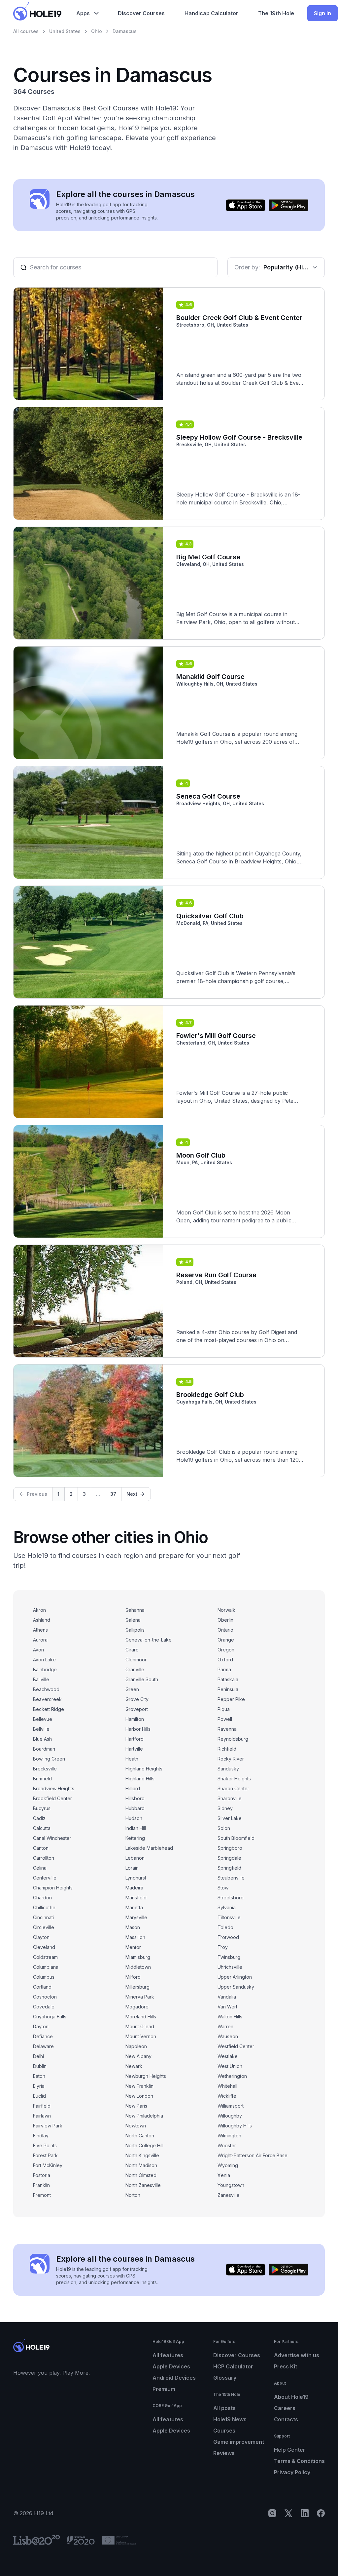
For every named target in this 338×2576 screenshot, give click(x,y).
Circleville (44, 1927)
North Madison (141, 2165)
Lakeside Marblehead (149, 1848)
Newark (134, 2066)
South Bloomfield (236, 1838)
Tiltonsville (229, 1917)
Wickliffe (227, 2096)
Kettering (135, 1838)
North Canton (140, 2136)
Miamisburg (138, 1957)
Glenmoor (136, 1660)
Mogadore (137, 2007)
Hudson (134, 1818)
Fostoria (42, 2175)
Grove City (137, 1699)
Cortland (42, 1987)
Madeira (134, 1888)
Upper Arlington (235, 1977)
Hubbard (135, 1808)
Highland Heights (144, 1769)
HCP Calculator (233, 2366)
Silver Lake (230, 1818)
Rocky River (231, 1759)
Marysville (136, 1917)
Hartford (135, 1739)
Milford (133, 1977)
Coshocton (45, 1997)
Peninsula (228, 1689)
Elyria (39, 2086)
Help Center (290, 2450)
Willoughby (230, 2116)
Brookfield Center (52, 1798)
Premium (164, 2389)
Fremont (42, 2195)
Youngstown (231, 2185)
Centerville (45, 1878)
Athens (40, 1630)
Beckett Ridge (49, 1709)
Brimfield (42, 1779)
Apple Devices (171, 2366)
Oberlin (225, 1620)
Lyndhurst (136, 1878)
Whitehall (227, 2086)
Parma (224, 1669)
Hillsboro (135, 1798)
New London (139, 2096)
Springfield (229, 1868)
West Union (230, 2066)
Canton (41, 1848)
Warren (225, 2026)
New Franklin (139, 2086)
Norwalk (226, 1610)
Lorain (132, 1868)
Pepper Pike (231, 1699)
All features (168, 2355)
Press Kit (286, 2366)
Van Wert (227, 2007)
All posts (224, 2408)
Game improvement (239, 2442)
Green (132, 1689)
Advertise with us (297, 2355)
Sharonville (230, 1798)
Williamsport (231, 2106)
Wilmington (229, 2136)
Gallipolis (135, 1630)
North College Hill (144, 2145)
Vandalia (227, 1997)
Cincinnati (43, 1917)
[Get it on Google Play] (288, 205)
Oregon (226, 1650)
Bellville (41, 1729)
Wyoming (228, 2165)
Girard (132, 1650)
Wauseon (228, 2036)
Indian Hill (136, 1828)
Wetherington (232, 2076)
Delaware (43, 2046)
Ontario (225, 1630)
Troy (223, 1947)
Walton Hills (230, 2017)
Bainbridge (45, 1669)
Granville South (142, 1679)
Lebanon (135, 1858)
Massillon (135, 1937)
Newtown (136, 2126)
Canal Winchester (52, 1838)
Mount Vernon (141, 2036)
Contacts (286, 2419)
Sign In (322, 13)
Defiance (43, 2036)
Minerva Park (140, 1997)
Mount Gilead (140, 2026)
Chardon (42, 1898)
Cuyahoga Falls (50, 2017)
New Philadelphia (144, 2116)
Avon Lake (44, 1660)
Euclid (39, 2096)
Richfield (227, 1749)
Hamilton (135, 1719)
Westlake (228, 2056)
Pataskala (228, 1679)
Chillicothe (44, 1907)
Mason (133, 1927)
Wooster (227, 2145)
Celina (40, 1868)
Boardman (44, 1749)
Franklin (41, 2185)
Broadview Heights (54, 1788)
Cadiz (39, 1818)
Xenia (224, 2175)
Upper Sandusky (236, 1987)
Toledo (225, 1927)
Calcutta (42, 1828)
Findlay (41, 2136)
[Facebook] (321, 2513)
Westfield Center (236, 2046)
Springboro (230, 1848)
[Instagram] (272, 2513)
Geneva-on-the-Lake (149, 1640)
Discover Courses (237, 2355)
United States (65, 31)
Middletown (138, 1967)
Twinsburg (229, 1957)
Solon (224, 1828)
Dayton (41, 2026)
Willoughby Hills (235, 2126)
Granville (135, 1669)
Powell (225, 1719)
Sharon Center (233, 1788)
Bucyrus (42, 1808)
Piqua (224, 1709)
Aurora (40, 1640)
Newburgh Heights (146, 2076)
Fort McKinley (48, 2165)
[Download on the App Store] (246, 205)
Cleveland (44, 1947)
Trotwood (228, 1937)
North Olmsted (141, 2175)
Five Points (45, 2145)
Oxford (225, 1660)
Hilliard (133, 1788)
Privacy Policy (292, 2472)
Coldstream (45, 1957)
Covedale (44, 2007)
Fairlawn (42, 2116)
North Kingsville (142, 2155)
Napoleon (136, 2046)
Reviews (224, 2453)
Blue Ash (42, 1739)
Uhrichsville (230, 1967)
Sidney (225, 1808)
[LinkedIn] (305, 2513)
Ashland (42, 1620)
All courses (26, 31)
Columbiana (46, 1967)
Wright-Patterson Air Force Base (253, 2155)
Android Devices (174, 2378)
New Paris (136, 2106)
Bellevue (43, 1719)
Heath (132, 1759)
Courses (224, 2431)
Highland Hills (140, 1779)
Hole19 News (230, 2419)
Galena (133, 1620)
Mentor (133, 1947)
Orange (226, 1640)
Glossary (225, 2378)
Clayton (41, 1937)
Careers (285, 2408)
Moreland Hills (141, 2017)
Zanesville (229, 2195)
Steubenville (231, 1878)
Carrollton (44, 1858)
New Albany (138, 2056)
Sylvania (227, 1907)
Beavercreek (47, 1699)
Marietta (134, 1907)
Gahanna (135, 1610)
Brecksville (45, 1769)
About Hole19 (291, 2397)
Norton (133, 2195)
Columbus (44, 1977)
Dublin (40, 2066)
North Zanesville (143, 2185)
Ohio (97, 31)
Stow (223, 1888)
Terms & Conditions (299, 2461)
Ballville (41, 1679)
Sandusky (228, 1769)
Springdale (229, 1858)
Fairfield (42, 2106)
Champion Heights (53, 1888)
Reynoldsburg (233, 1739)
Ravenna (227, 1729)
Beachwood (46, 1689)
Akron (39, 1610)
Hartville (134, 1749)
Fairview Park (48, 2126)
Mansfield (136, 1898)
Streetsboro (231, 1898)
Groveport (137, 1709)
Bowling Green (49, 1759)
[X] (288, 2513)
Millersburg (137, 1987)
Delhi (38, 2056)
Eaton (39, 2076)
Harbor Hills (138, 1729)
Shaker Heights (234, 1779)
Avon (38, 1650)
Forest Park (45, 2155)
